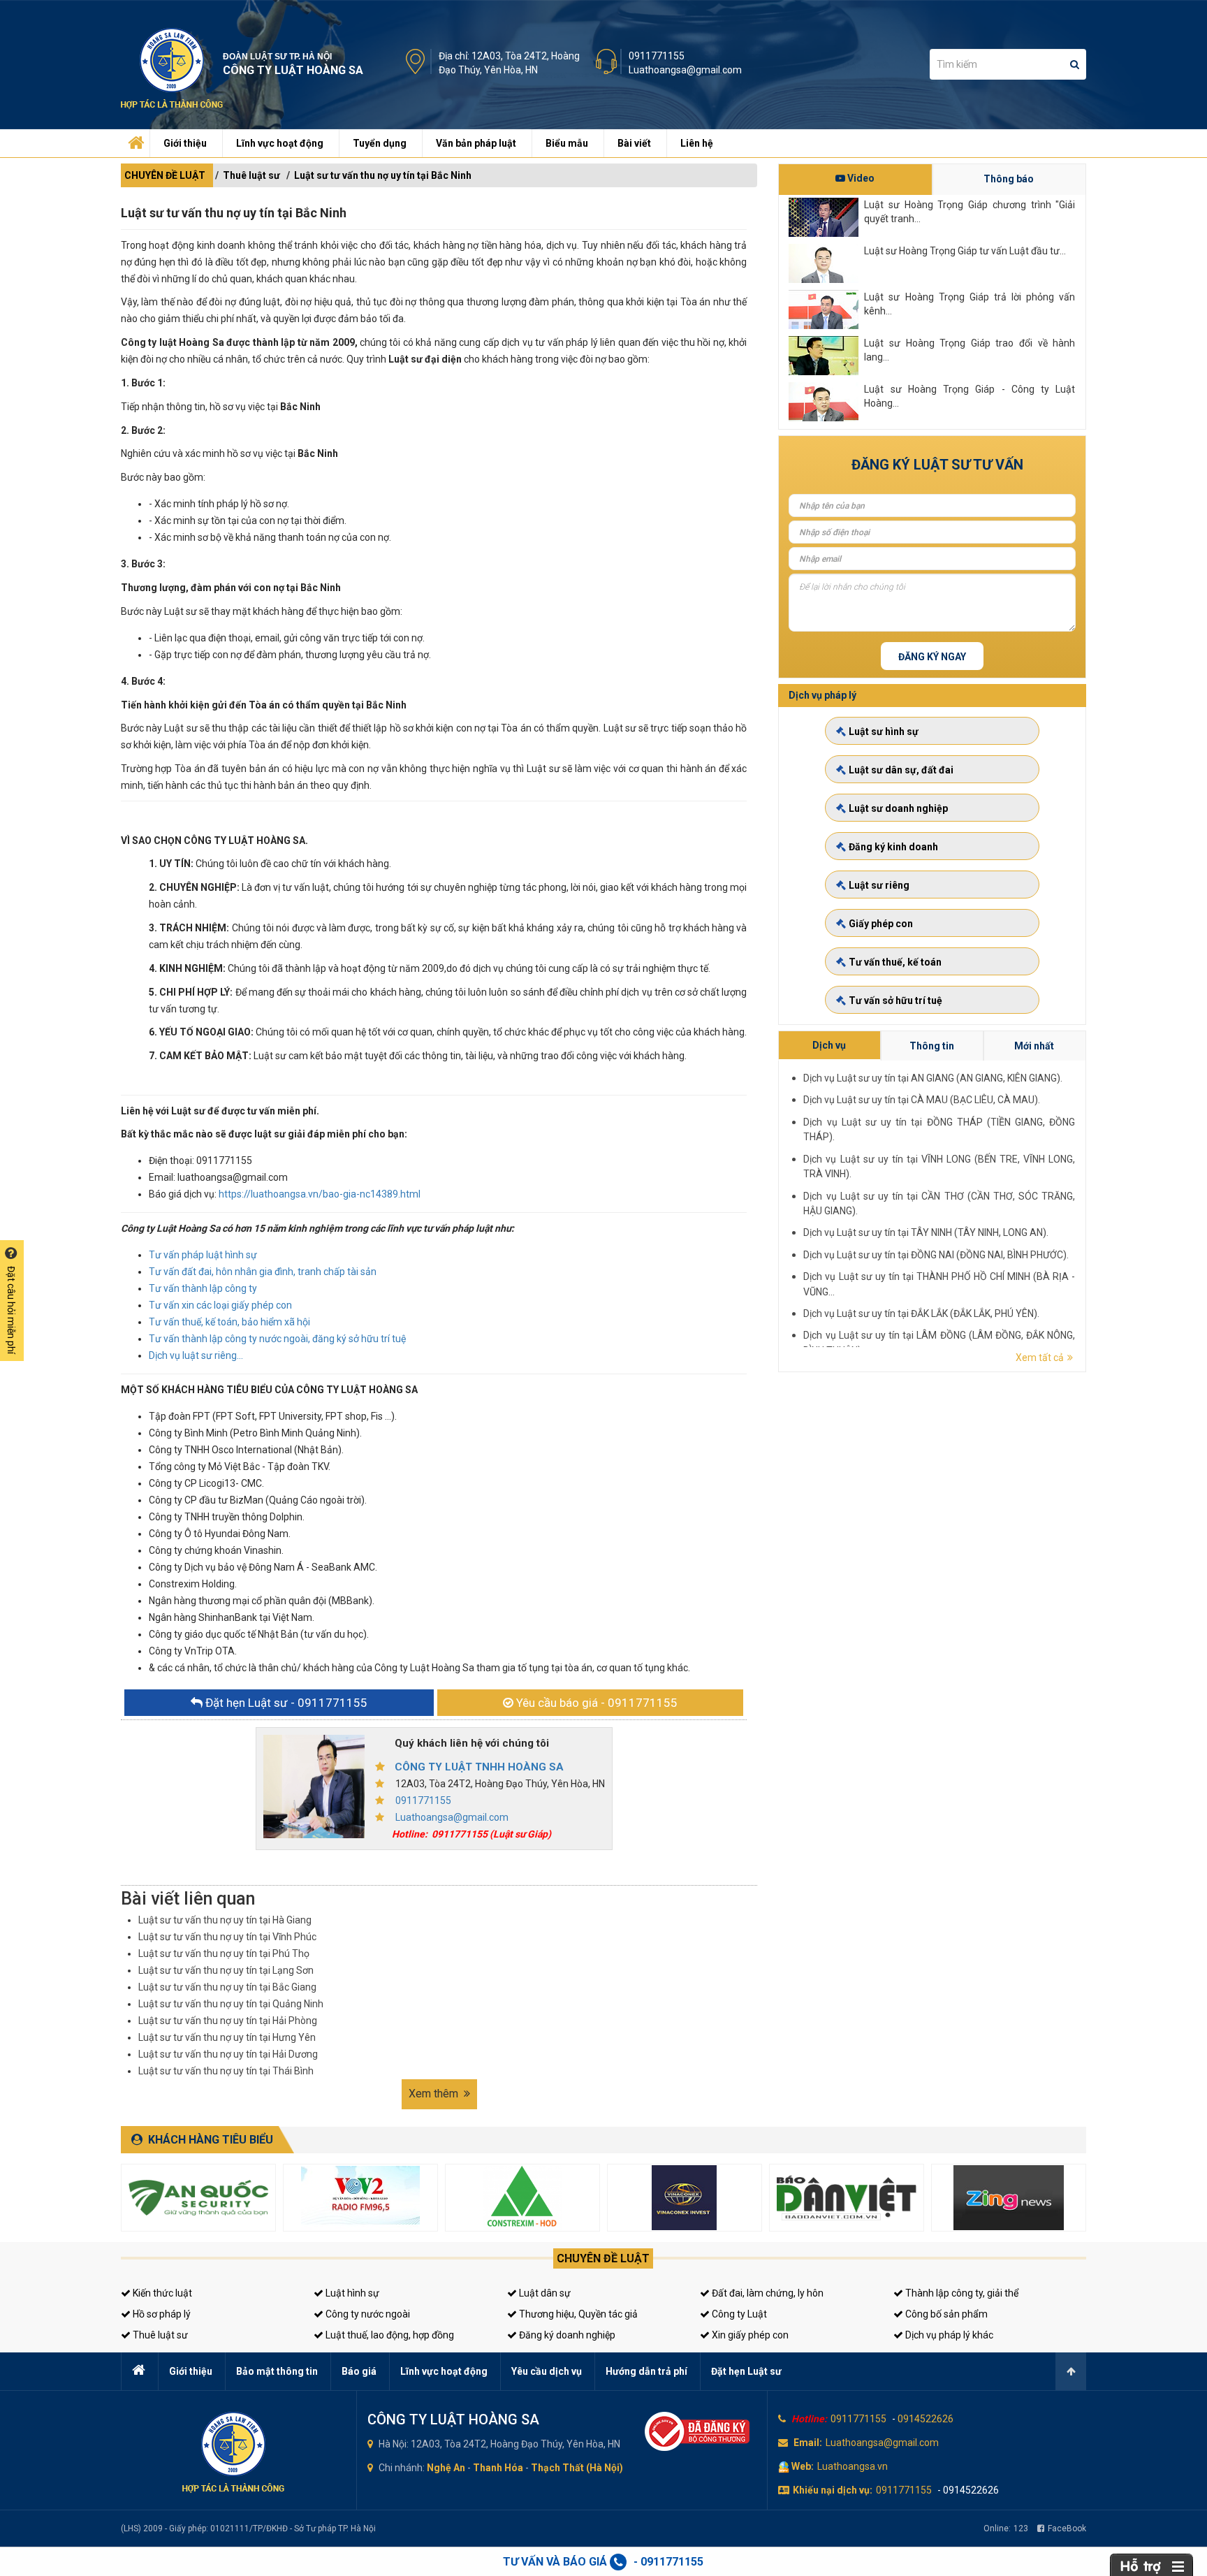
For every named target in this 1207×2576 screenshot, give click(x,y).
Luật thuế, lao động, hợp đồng (389, 2335)
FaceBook (1067, 2528)
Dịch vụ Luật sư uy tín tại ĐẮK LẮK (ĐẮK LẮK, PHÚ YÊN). (921, 1314)
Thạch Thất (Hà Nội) (577, 2468)
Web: (803, 2466)
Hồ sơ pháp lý (161, 2314)
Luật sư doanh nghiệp (898, 808)
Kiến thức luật (161, 2293)
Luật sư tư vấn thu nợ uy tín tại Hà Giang (225, 1920)
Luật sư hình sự (884, 732)
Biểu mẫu (567, 143)
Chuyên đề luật (603, 2258)
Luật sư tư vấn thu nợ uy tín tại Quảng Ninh (231, 2004)
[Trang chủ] (134, 140)
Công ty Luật (738, 2314)
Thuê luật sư (251, 175)
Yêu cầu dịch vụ (547, 2371)
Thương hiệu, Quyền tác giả (577, 2314)
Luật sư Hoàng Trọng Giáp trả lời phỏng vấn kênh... (970, 304)
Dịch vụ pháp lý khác (948, 2335)
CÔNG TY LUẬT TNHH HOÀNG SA (479, 1767)
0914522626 (926, 2419)
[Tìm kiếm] (1075, 64)
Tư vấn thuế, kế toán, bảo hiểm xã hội (229, 1322)
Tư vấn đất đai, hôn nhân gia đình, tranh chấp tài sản (263, 1272)
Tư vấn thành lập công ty (203, 1288)
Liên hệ (697, 143)
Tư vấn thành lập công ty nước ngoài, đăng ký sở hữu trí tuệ (277, 1339)
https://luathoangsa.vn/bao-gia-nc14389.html (320, 1194)
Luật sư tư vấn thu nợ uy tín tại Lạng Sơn (226, 1970)
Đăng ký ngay (932, 657)
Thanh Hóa (498, 2468)
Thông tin (932, 1046)
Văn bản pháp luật (476, 143)
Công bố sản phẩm (945, 2314)
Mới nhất (1034, 1046)
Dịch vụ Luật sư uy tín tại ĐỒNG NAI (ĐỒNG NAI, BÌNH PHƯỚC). (936, 1255)
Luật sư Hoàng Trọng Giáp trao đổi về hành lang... (970, 350)
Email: (808, 2443)
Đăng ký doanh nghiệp (566, 2335)
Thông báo (1009, 179)
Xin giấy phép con (749, 2335)
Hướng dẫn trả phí (646, 2371)
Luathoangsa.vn (853, 2466)
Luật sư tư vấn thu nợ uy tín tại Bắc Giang (227, 1987)
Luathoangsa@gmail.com (685, 70)
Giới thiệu (185, 143)
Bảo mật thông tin (277, 2371)
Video (860, 178)
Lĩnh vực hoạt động (280, 143)
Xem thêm (435, 2094)
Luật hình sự (351, 2293)
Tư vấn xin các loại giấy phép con (220, 1305)
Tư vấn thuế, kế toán (895, 962)
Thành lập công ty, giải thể (961, 2293)
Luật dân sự (544, 2293)
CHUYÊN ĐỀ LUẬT (165, 175)
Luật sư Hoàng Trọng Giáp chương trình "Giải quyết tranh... (970, 212)
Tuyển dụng (380, 143)
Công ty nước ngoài (367, 2314)
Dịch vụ (829, 1045)
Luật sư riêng (879, 885)
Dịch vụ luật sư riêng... (196, 1355)
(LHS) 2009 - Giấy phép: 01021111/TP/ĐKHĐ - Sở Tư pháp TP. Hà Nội (248, 2528)
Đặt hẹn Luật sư (746, 2371)
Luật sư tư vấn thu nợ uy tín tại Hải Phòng (228, 2021)
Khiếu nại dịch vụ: (833, 2490)
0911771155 (657, 56)
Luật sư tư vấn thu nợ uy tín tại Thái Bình (226, 2071)
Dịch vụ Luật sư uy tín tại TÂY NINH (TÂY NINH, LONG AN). (926, 1232)
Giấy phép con (881, 924)
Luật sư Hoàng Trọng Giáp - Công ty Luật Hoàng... (970, 396)
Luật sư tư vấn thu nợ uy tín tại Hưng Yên (227, 2037)
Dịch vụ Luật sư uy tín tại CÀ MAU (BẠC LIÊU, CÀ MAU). (922, 1100)
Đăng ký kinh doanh (893, 847)
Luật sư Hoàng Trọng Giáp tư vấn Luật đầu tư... (965, 251)
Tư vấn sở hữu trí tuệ (895, 1000)
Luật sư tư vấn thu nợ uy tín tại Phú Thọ (224, 1953)
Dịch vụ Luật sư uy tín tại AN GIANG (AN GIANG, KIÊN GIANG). (933, 1078)
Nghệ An (446, 2468)
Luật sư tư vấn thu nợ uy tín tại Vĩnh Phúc (227, 1937)
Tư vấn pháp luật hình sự (203, 1255)
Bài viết (634, 143)
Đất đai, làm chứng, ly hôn (767, 2293)
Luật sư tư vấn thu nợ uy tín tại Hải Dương (228, 2054)
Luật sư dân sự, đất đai (901, 770)
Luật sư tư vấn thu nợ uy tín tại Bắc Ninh (383, 175)
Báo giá (359, 2371)
